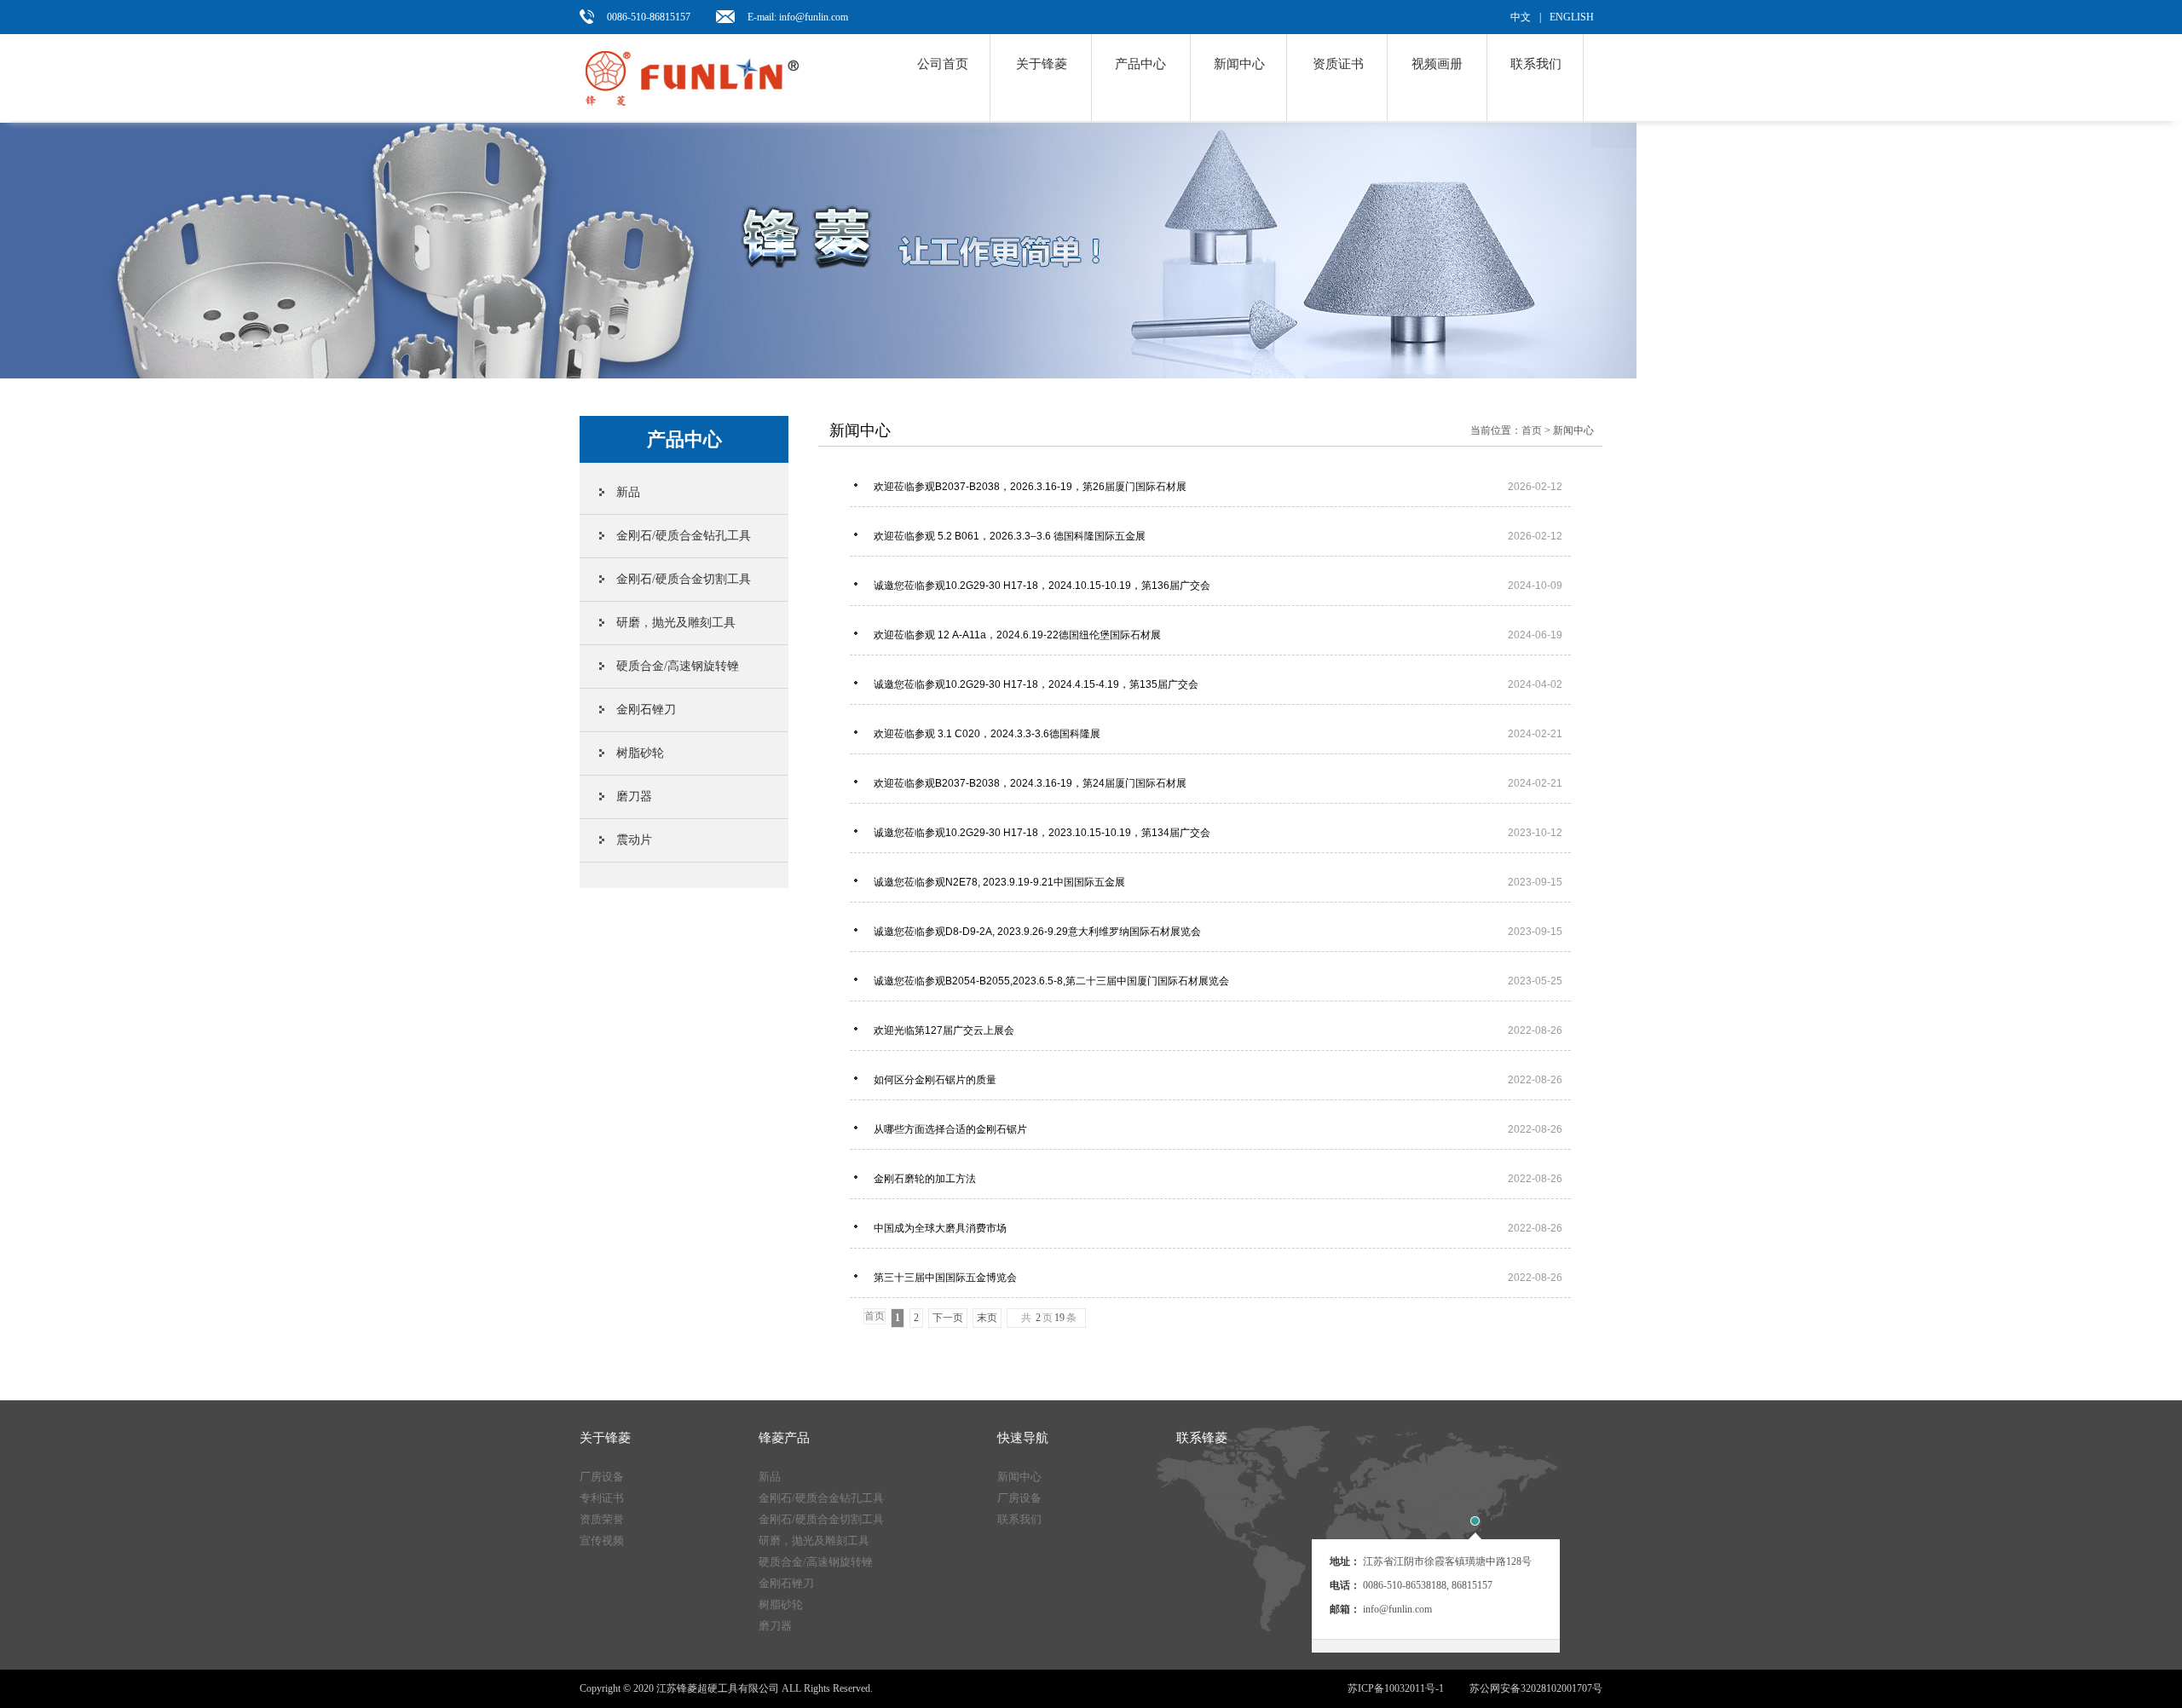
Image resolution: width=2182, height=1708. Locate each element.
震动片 (634, 840)
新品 (628, 492)
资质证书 (1338, 64)
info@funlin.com (1397, 1609)
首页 (1532, 430)
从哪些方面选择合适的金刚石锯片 (1218, 1129)
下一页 (948, 1318)
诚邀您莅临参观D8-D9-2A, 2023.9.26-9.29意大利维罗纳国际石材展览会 (1218, 932)
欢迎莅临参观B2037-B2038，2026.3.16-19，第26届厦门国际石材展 (1218, 487)
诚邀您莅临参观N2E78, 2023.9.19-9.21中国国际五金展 (1218, 882)
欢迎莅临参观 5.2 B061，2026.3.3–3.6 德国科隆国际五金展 (1218, 536)
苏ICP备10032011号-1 (1396, 1688)
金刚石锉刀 (646, 710)
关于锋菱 (1042, 64)
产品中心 (1140, 64)
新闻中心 (1239, 64)
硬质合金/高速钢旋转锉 (678, 666)
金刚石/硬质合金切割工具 (684, 579)
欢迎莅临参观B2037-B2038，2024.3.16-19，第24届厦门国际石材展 (1218, 783)
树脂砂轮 (640, 753)
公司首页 (943, 64)
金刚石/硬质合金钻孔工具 (684, 536)
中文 (1521, 17)
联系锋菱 (1202, 1438)
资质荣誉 (602, 1519)
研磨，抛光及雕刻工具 (676, 623)
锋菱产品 (784, 1438)
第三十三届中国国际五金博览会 (1218, 1278)
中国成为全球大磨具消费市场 (1218, 1228)
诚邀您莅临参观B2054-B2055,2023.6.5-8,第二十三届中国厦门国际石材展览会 (1218, 981)
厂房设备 (602, 1477)
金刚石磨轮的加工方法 (1218, 1179)
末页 (987, 1318)
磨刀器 (634, 796)
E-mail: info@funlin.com (798, 17)
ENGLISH (1572, 17)
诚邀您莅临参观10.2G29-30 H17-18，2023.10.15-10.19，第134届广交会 (1218, 833)
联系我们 (1536, 64)
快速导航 (1023, 1438)
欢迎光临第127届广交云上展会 (1218, 1030)
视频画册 (1437, 64)
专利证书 (602, 1498)
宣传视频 (602, 1541)
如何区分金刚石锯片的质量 (1218, 1080)
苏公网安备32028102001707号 (1536, 1688)
